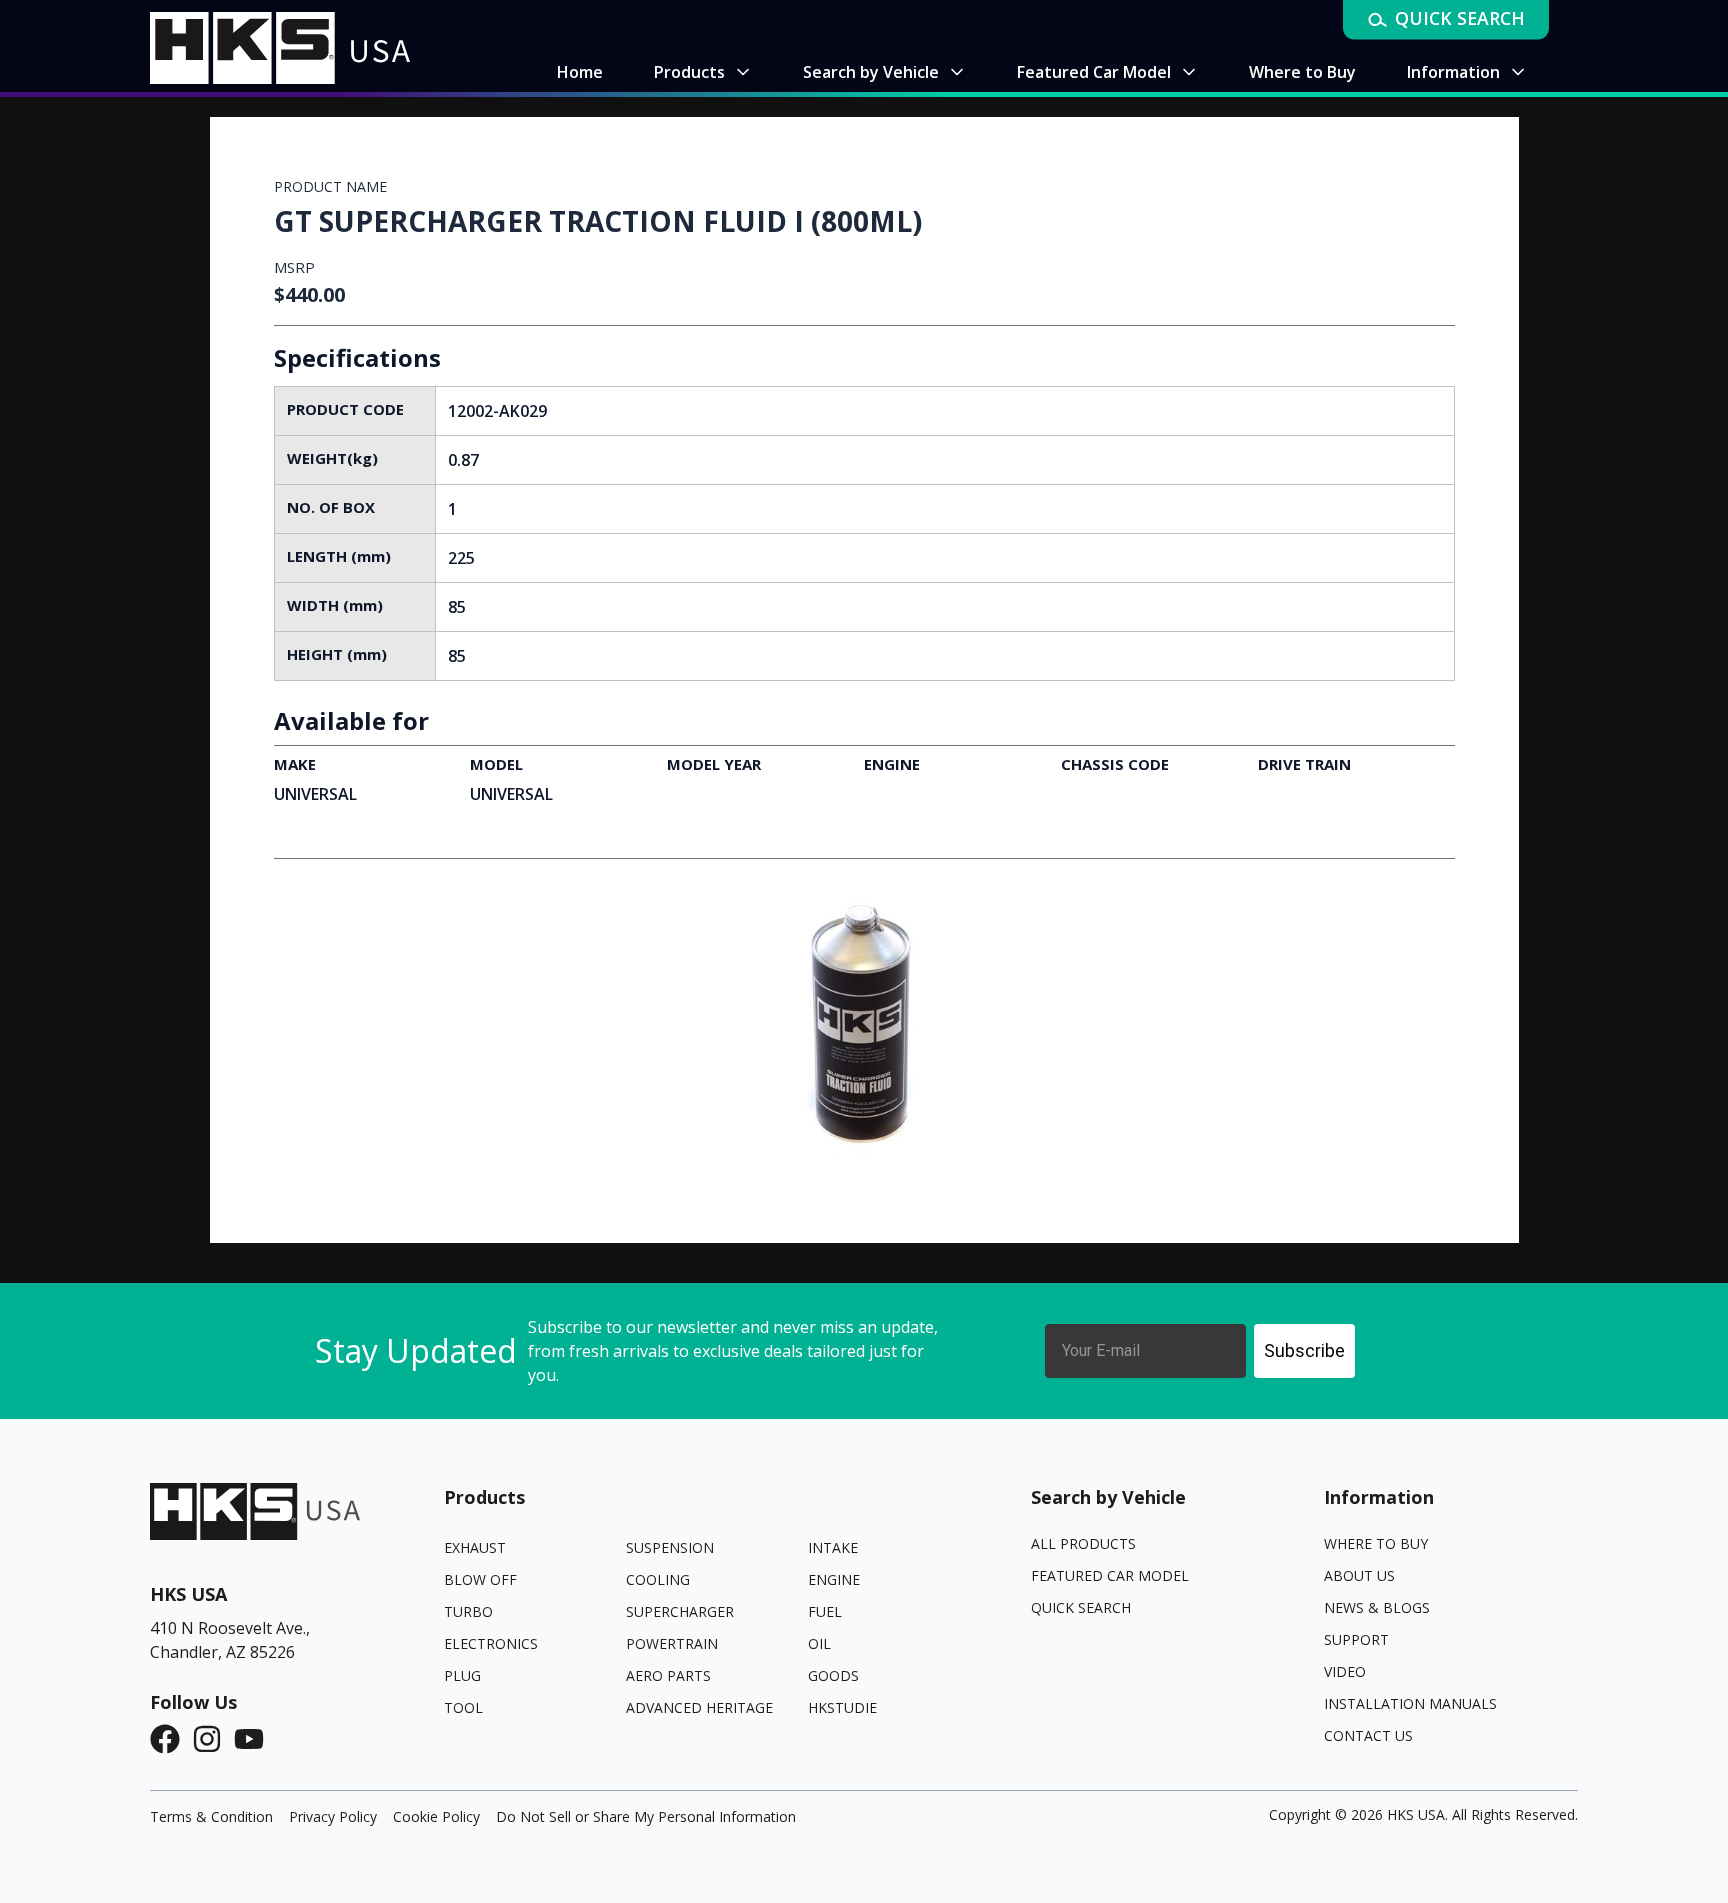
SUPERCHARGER (680, 1611)
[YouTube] (255, 1739)
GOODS (833, 1675)
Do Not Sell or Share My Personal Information (646, 1816)
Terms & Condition (211, 1816)
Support (1356, 1639)
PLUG (462, 1675)
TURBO (468, 1611)
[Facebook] (171, 1739)
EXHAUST (475, 1547)
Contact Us (1368, 1735)
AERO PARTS (668, 1675)
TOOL (463, 1707)
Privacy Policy (333, 1816)
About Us (1359, 1575)
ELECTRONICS (491, 1643)
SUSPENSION (670, 1547)
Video (1345, 1671)
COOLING (658, 1579)
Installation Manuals (1410, 1703)
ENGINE (834, 1579)
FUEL (825, 1611)
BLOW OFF (480, 1579)
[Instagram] (213, 1739)
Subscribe (1304, 1350)
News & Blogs (1377, 1607)
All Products (1083, 1543)
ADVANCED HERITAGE (699, 1707)
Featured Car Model (1110, 1575)
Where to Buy (1376, 1543)
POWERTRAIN (672, 1643)
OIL (819, 1643)
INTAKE (833, 1547)
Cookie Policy (436, 1816)
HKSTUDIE (842, 1707)
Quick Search (1081, 1607)
